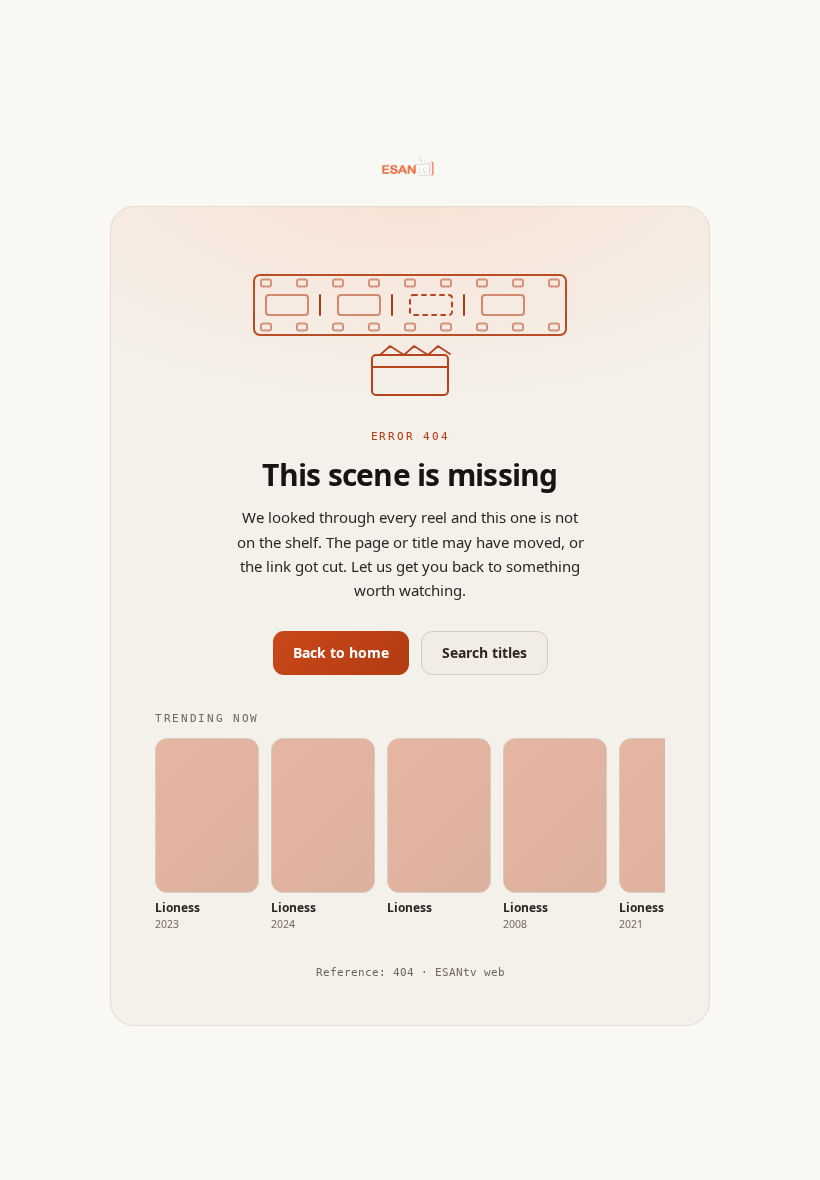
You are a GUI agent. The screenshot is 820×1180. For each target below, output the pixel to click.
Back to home (341, 652)
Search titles (484, 652)
